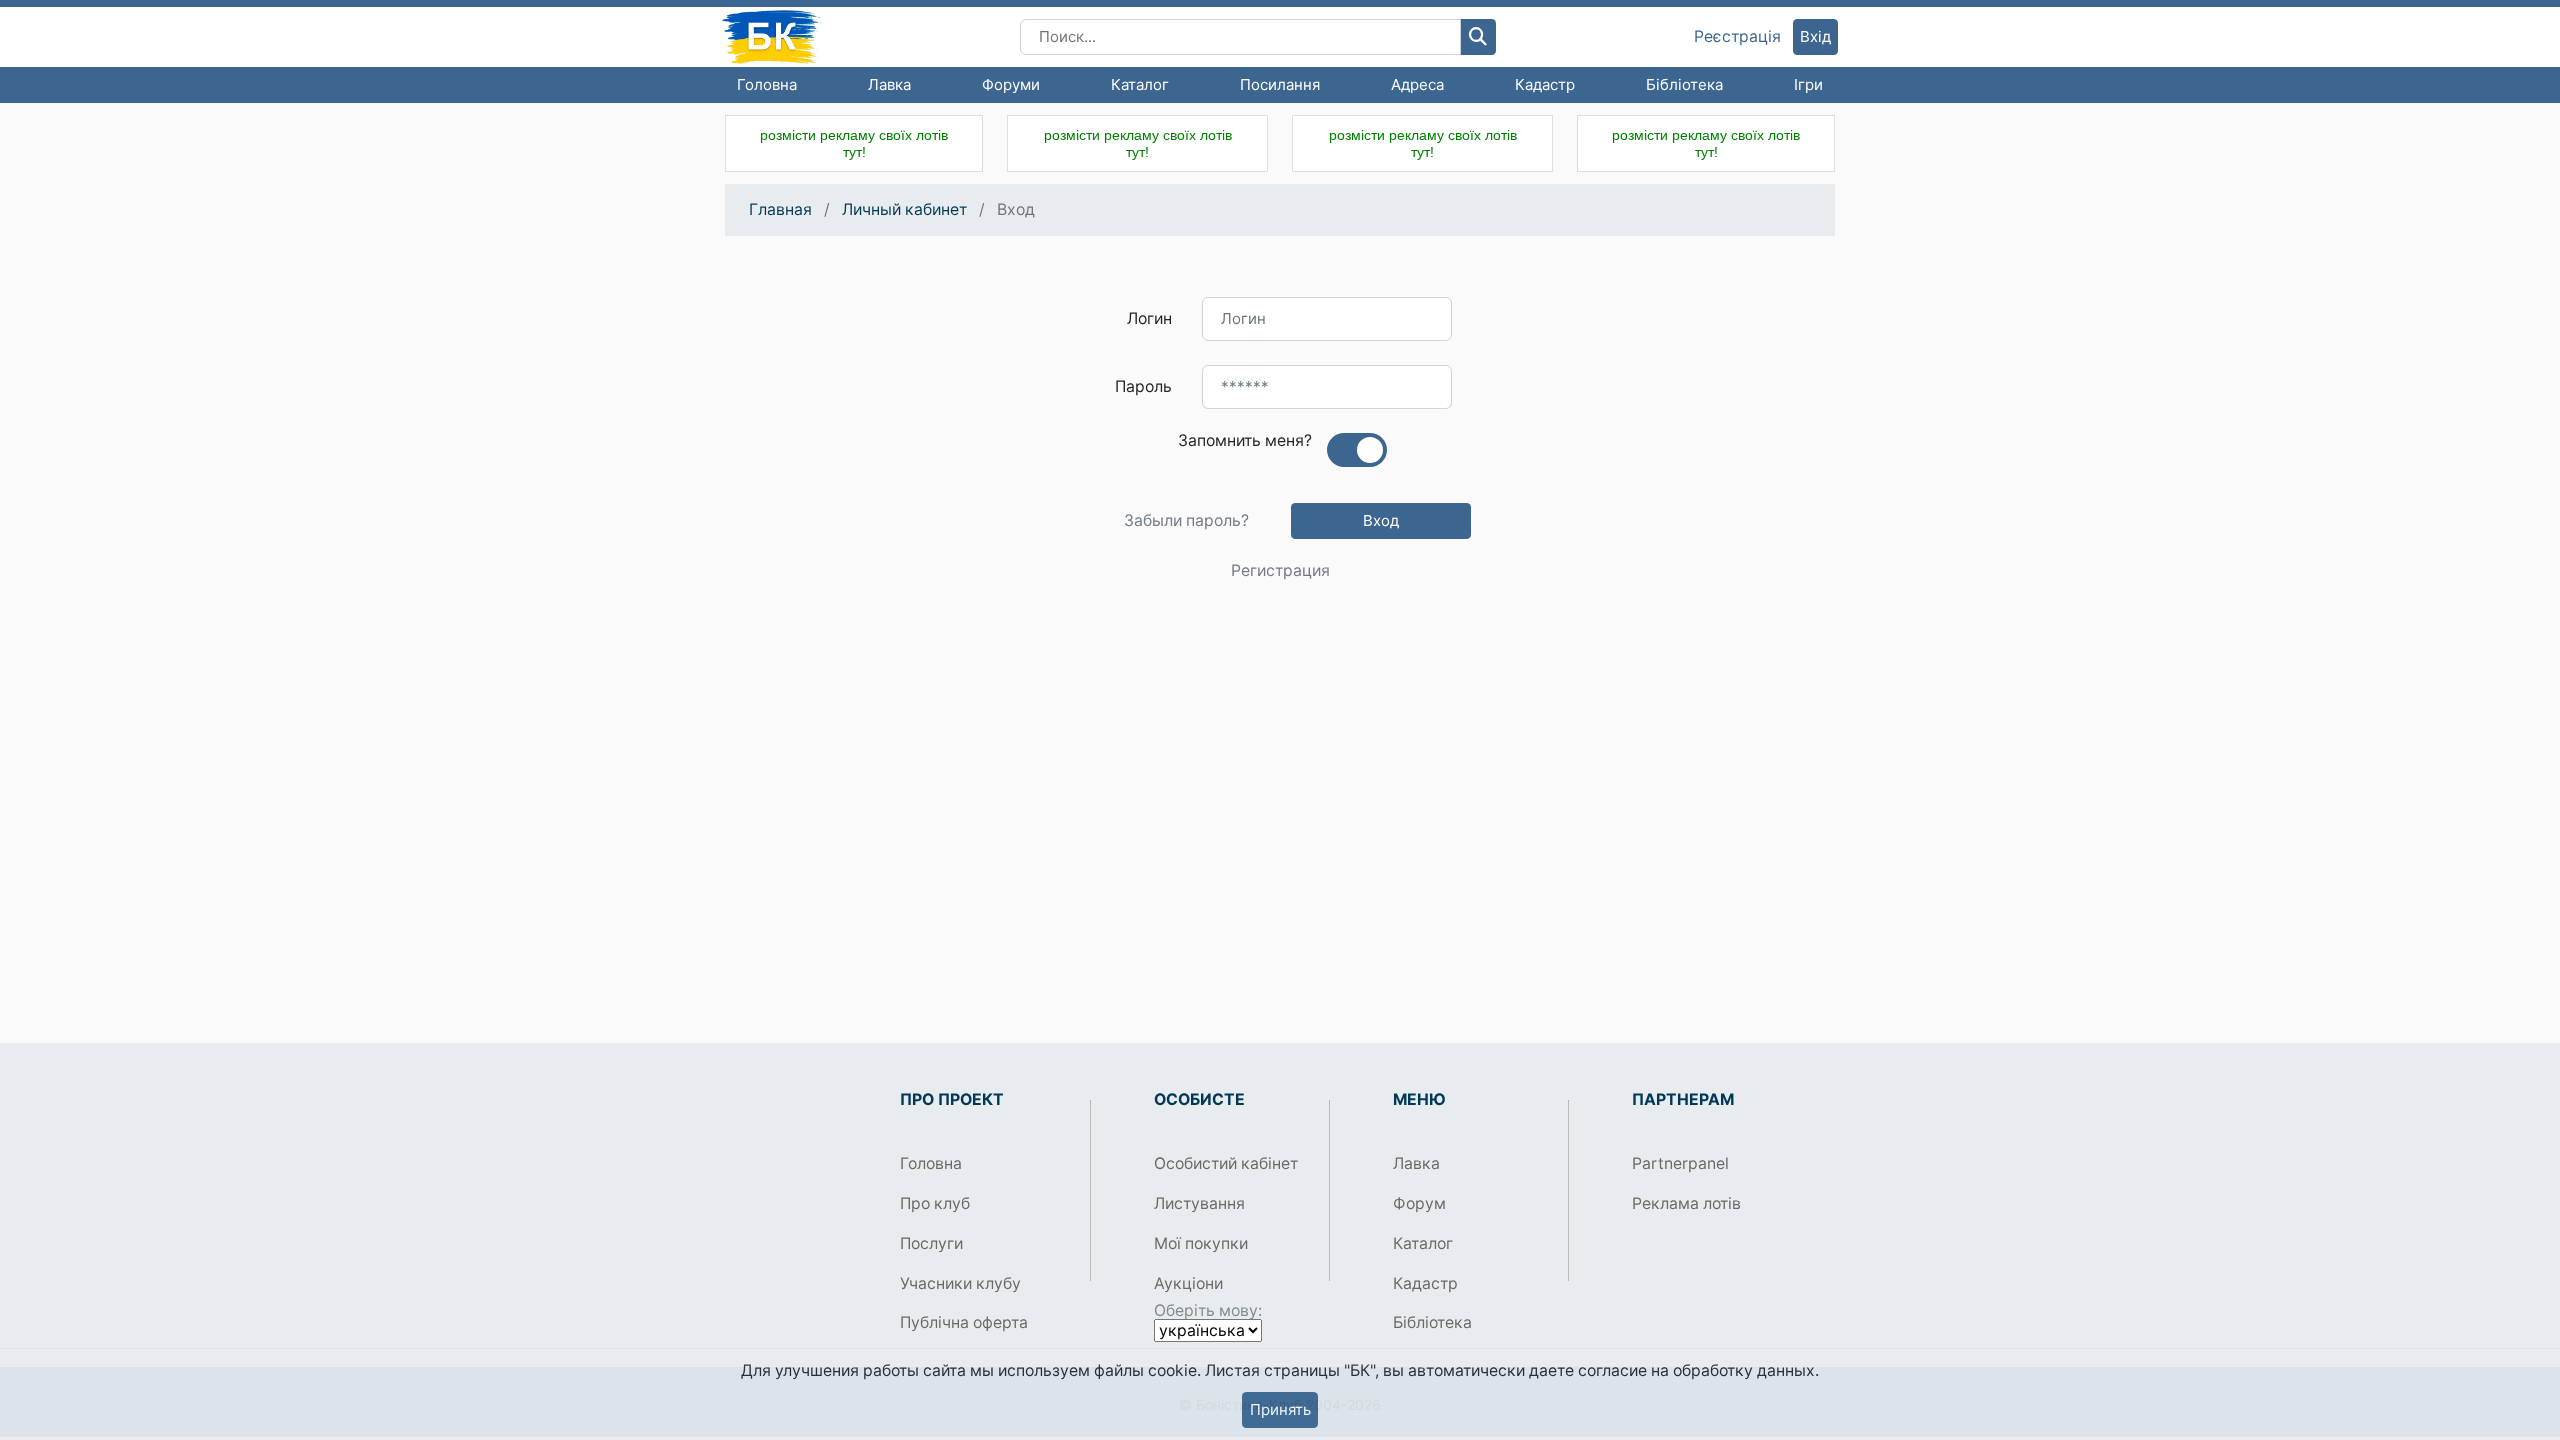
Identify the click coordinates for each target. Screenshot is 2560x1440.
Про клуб (935, 1203)
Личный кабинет (904, 209)
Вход (1381, 520)
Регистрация (1280, 571)
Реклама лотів (1686, 1203)
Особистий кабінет (1226, 1163)
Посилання (1280, 84)
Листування (1199, 1203)
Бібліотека (1684, 84)
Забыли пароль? (1186, 521)
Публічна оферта (964, 1322)
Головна (767, 84)
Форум (1419, 1203)
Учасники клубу (960, 1283)
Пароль (1143, 386)
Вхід (1815, 36)
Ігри (1808, 84)
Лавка (889, 84)
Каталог (1140, 84)
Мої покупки (1201, 1243)
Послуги (931, 1243)
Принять (1280, 1409)
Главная (780, 209)
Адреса (1417, 84)
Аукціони (1188, 1283)
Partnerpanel (1680, 1163)
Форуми (1011, 84)
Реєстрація (1737, 37)
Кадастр (1545, 84)
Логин (1149, 318)
